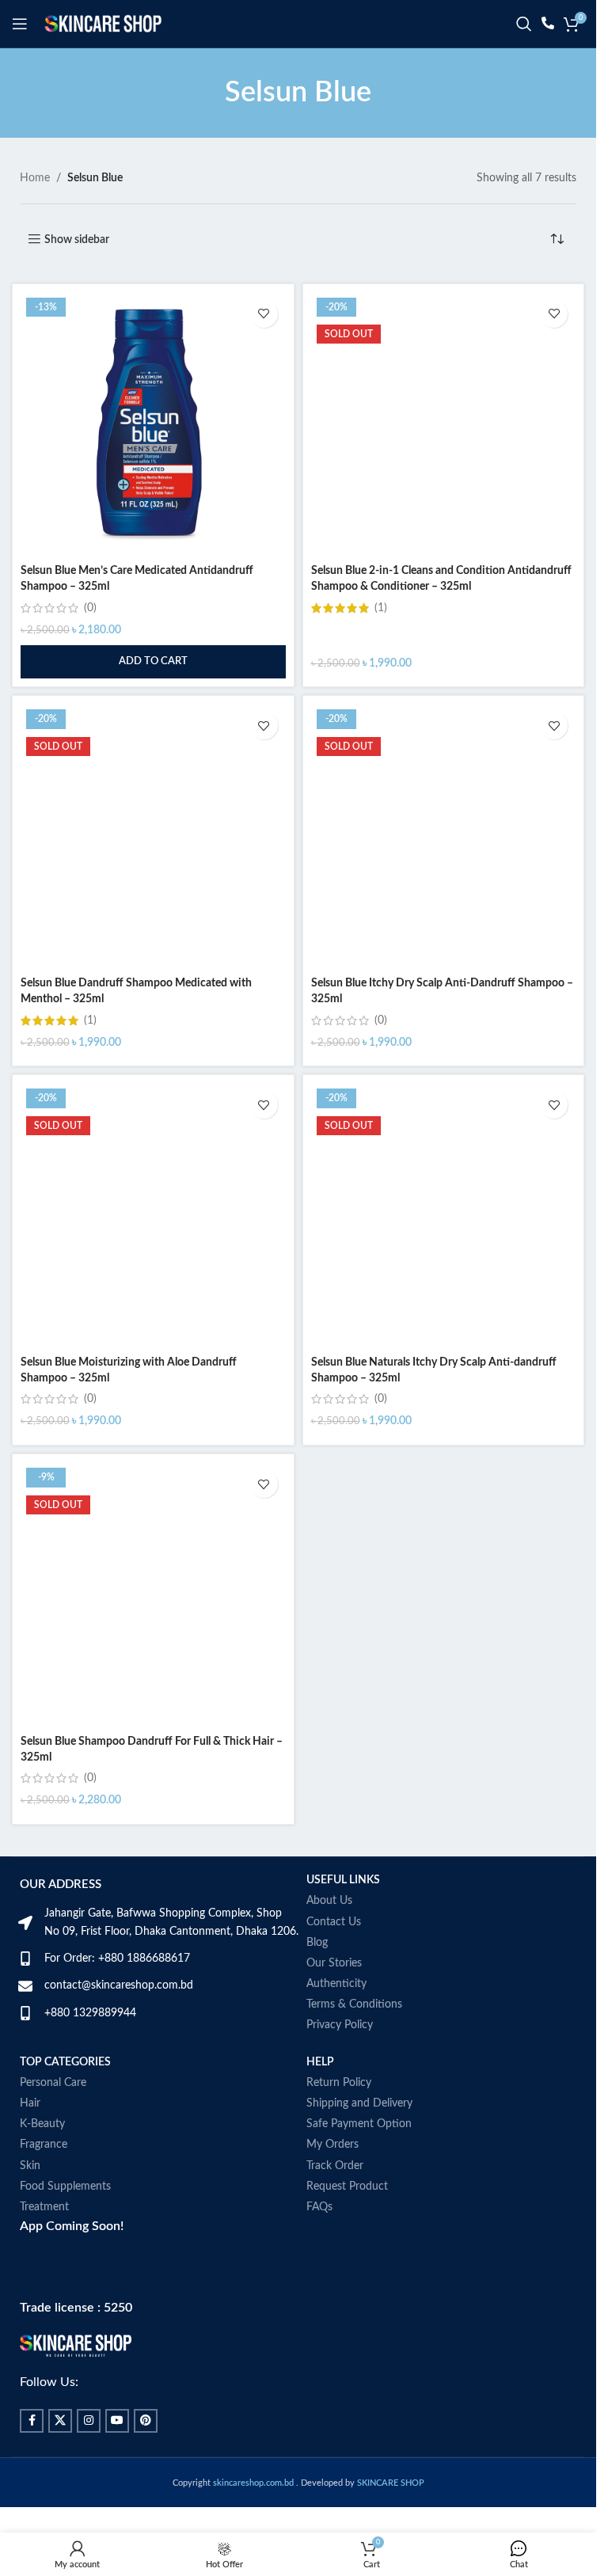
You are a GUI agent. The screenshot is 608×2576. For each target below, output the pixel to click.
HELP (320, 2062)
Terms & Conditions (354, 2004)
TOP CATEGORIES (65, 2062)
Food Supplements (65, 2187)
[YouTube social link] (117, 2421)
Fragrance (44, 2145)
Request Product (347, 2187)
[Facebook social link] (32, 2421)
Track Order (335, 2166)
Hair (30, 2103)
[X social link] (60, 2421)
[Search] (524, 24)
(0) (90, 608)
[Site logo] (103, 24)
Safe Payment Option (359, 2124)
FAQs (319, 2207)
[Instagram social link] (89, 2421)
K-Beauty (42, 2124)
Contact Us (334, 1922)
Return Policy (339, 2083)
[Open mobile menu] (20, 24)
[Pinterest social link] (146, 2421)
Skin (30, 2166)
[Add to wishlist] (264, 314)
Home (35, 178)
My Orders (332, 2145)
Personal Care (53, 2083)
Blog (317, 1943)
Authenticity (336, 1984)
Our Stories (334, 1963)
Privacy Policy (340, 2025)
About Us (329, 1901)
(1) (381, 608)
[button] (153, 662)
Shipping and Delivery (359, 2103)
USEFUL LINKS (343, 1880)
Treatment (44, 2207)
